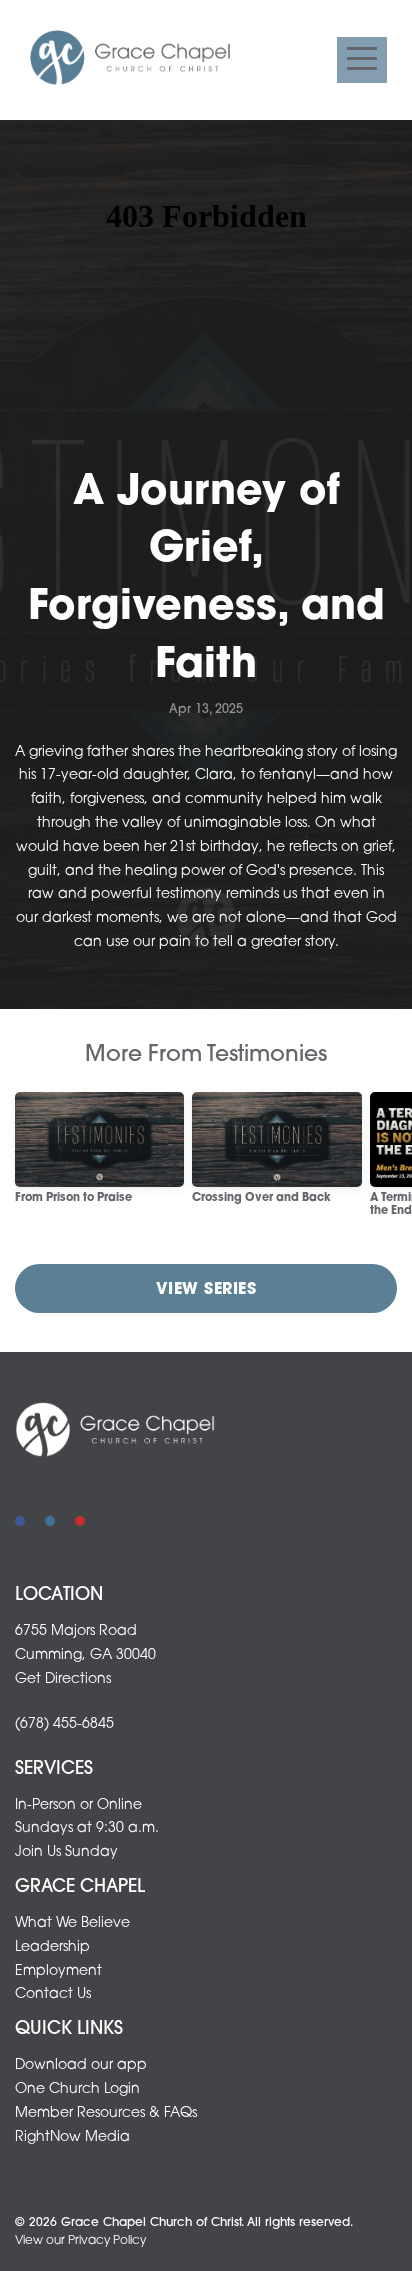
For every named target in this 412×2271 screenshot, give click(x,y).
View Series (206, 1290)
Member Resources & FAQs (106, 2113)
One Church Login (77, 2089)
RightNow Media (72, 2137)
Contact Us (53, 1994)
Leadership (52, 1947)
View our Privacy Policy (80, 2241)
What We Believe (72, 1923)
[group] (99, 1156)
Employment (58, 1971)
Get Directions (63, 1679)
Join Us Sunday (66, 1852)
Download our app (81, 2065)
